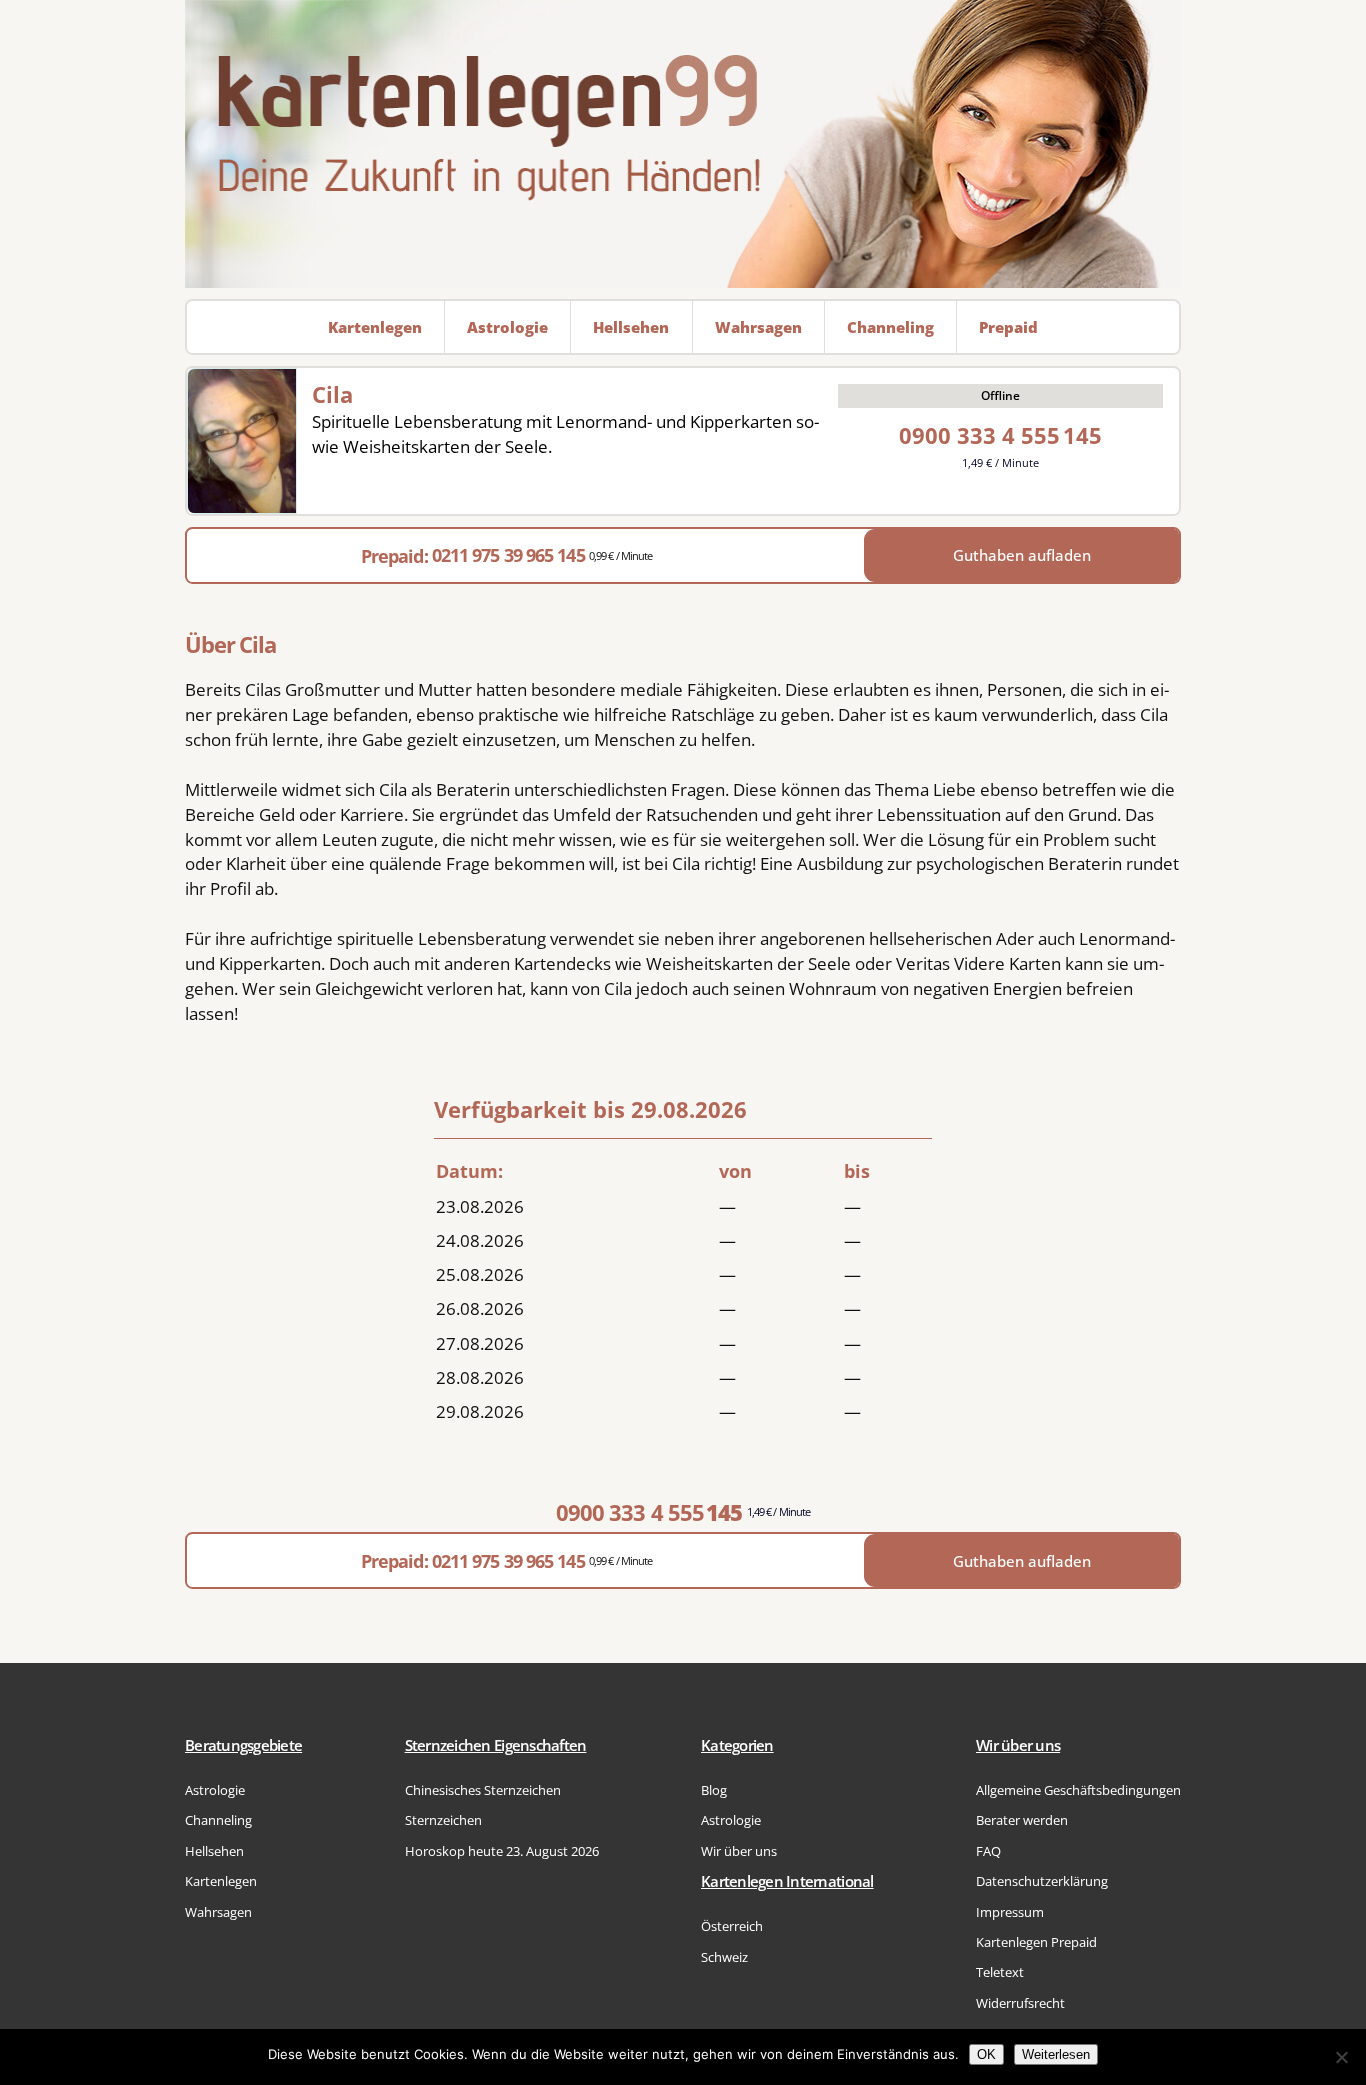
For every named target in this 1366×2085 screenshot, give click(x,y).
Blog (714, 1790)
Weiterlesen (1056, 2054)
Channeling (218, 1820)
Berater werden (1022, 1820)
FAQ (988, 1851)
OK (986, 2054)
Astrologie (215, 1790)
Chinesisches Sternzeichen (483, 1790)
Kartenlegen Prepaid (1036, 1942)
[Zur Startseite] (683, 144)
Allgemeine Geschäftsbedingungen (1078, 1790)
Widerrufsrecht (1020, 2003)
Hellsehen (214, 1851)
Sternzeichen (443, 1820)
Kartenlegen (221, 1881)
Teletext (1000, 1972)
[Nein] (1341, 2057)
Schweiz (724, 1957)
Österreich (732, 1926)
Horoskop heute (502, 1851)
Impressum (1010, 1912)
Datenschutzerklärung (1042, 1881)
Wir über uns (739, 1851)
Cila (332, 394)
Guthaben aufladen (1022, 555)
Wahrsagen (218, 1912)
